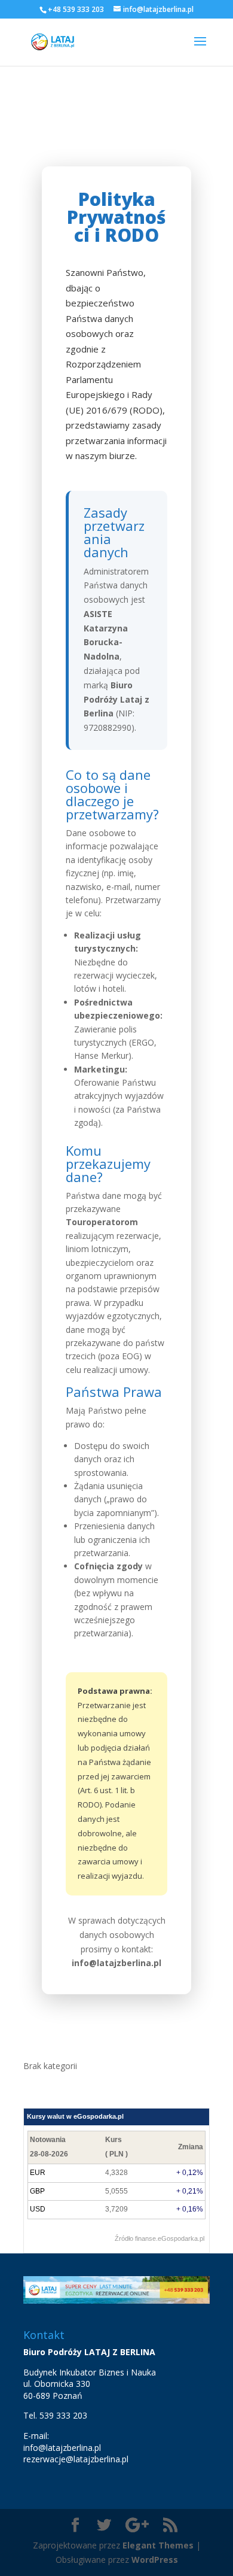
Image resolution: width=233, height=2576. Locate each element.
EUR (38, 2173)
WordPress (155, 2560)
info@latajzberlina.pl (62, 2448)
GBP (37, 2191)
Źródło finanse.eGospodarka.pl (160, 2238)
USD (38, 2209)
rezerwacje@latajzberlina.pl (76, 2459)
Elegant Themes (158, 2545)
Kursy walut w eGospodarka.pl (75, 2116)
